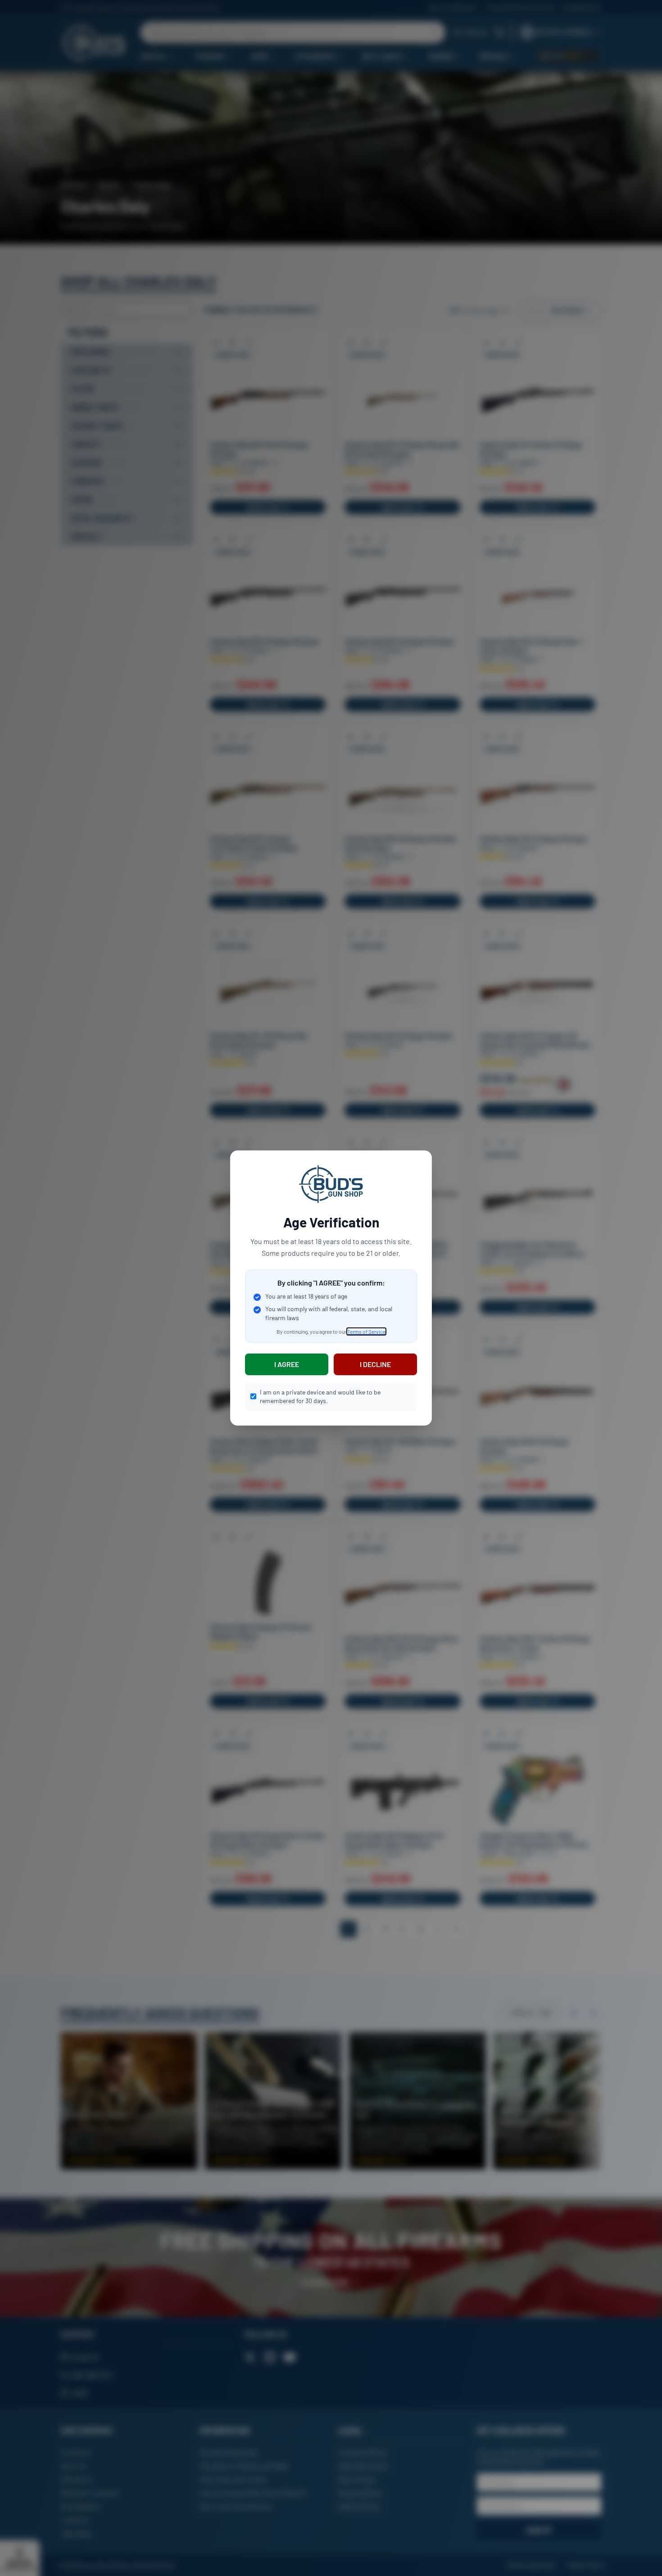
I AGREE (287, 1364)
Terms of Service (366, 1331)
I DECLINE (375, 1364)
